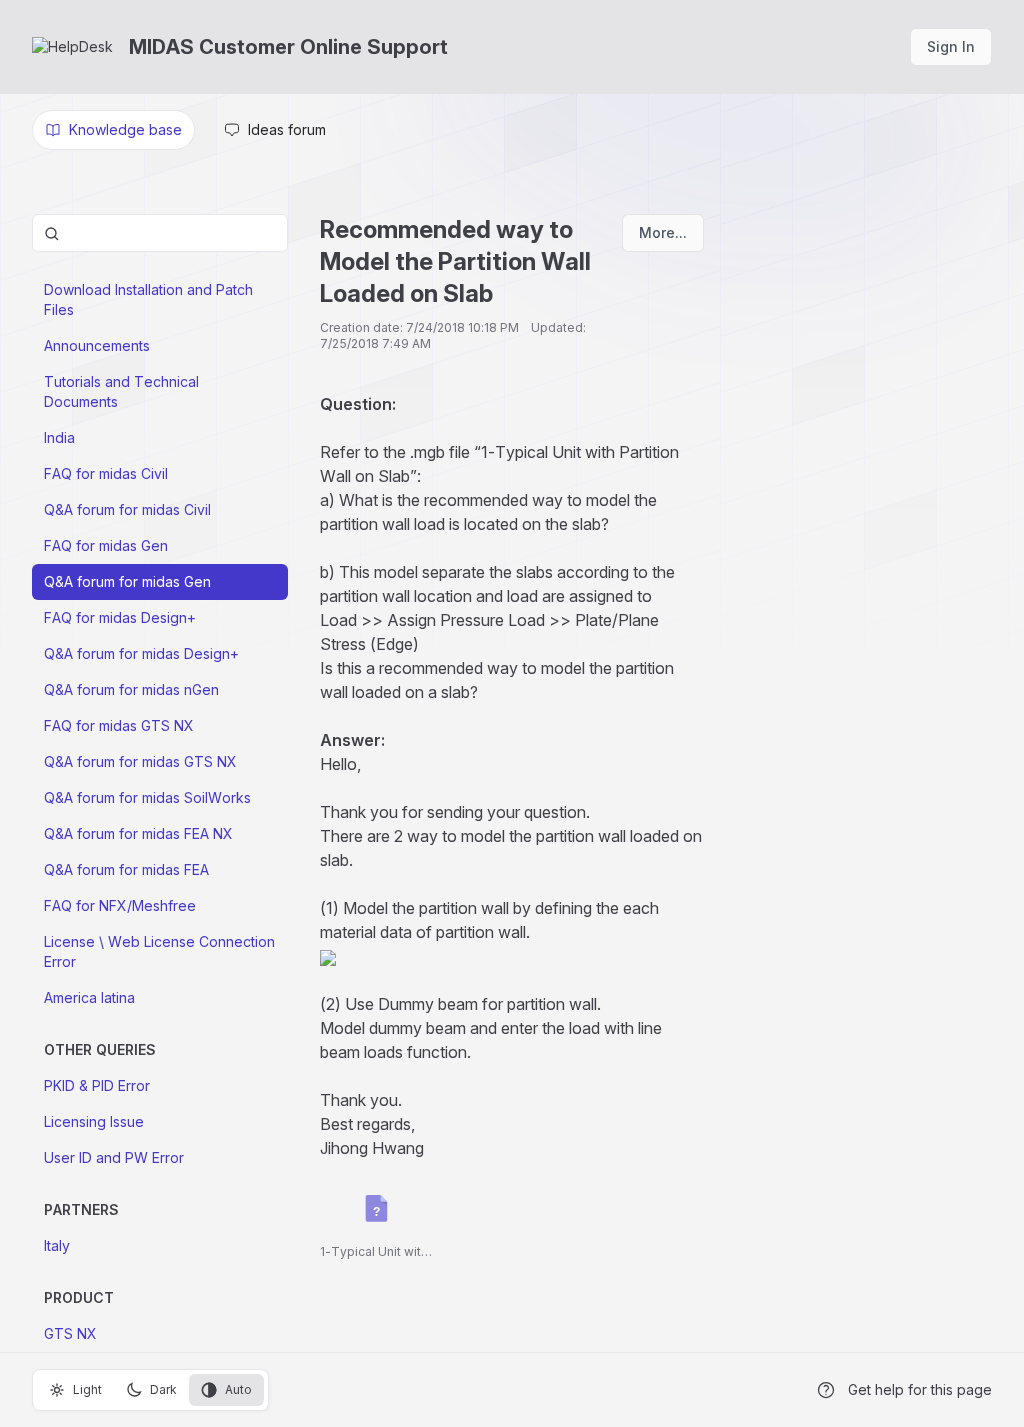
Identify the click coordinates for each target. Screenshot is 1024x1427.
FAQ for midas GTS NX (119, 725)
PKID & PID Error (97, 1085)
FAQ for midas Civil (106, 473)
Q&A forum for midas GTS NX (140, 761)
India (59, 437)
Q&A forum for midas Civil (127, 509)
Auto (238, 1389)
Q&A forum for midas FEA (126, 869)
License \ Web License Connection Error (159, 951)
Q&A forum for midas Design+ (141, 653)
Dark (163, 1389)
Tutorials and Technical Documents (121, 391)
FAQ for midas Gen (106, 545)
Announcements (97, 345)
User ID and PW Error (114, 1157)
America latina (89, 997)
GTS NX (70, 1333)
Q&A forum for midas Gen (127, 581)
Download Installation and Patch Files (148, 299)
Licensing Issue (94, 1121)
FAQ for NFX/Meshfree (120, 905)
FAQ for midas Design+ (120, 617)
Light (87, 1389)
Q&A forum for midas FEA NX (138, 833)
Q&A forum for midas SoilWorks (147, 797)
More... (663, 232)
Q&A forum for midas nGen (131, 689)
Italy (57, 1245)
